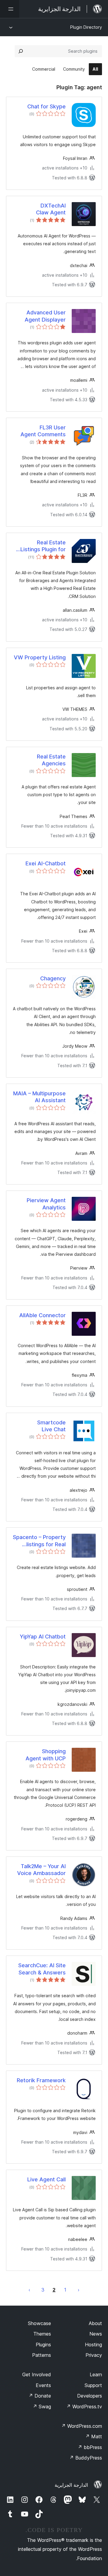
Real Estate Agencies (51, 760)
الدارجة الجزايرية (71, 2485)
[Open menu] (10, 9)
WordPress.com (82, 2426)
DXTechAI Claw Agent (51, 209)
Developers (90, 2396)
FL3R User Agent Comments (43, 431)
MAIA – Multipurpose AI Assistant (39, 1097)
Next (29, 2290)
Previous (79, 2290)
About (95, 2323)
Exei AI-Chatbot (46, 863)
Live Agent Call (46, 2179)
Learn (96, 2374)
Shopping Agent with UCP (46, 1755)
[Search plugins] (21, 51)
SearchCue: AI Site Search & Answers (42, 1969)
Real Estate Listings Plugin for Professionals (43, 546)
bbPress (90, 2447)
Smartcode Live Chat (51, 1426)
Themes (42, 2334)
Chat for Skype (46, 106)
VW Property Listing (40, 657)
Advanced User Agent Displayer (45, 316)
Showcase (39, 2323)
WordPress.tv (84, 2407)
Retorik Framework (41, 2080)
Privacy (94, 2355)
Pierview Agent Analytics (46, 1204)
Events (43, 2385)
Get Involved (37, 2374)
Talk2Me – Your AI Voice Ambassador (41, 1870)
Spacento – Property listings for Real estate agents (39, 1541)
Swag (42, 2407)
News (96, 2334)
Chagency (53, 978)
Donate (40, 2396)
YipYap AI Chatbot (43, 1637)
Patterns (42, 2355)
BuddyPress (86, 2458)
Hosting (93, 2345)
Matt (94, 2436)
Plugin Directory (86, 27)
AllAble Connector (42, 1315)
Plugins (43, 2345)
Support (93, 2385)
